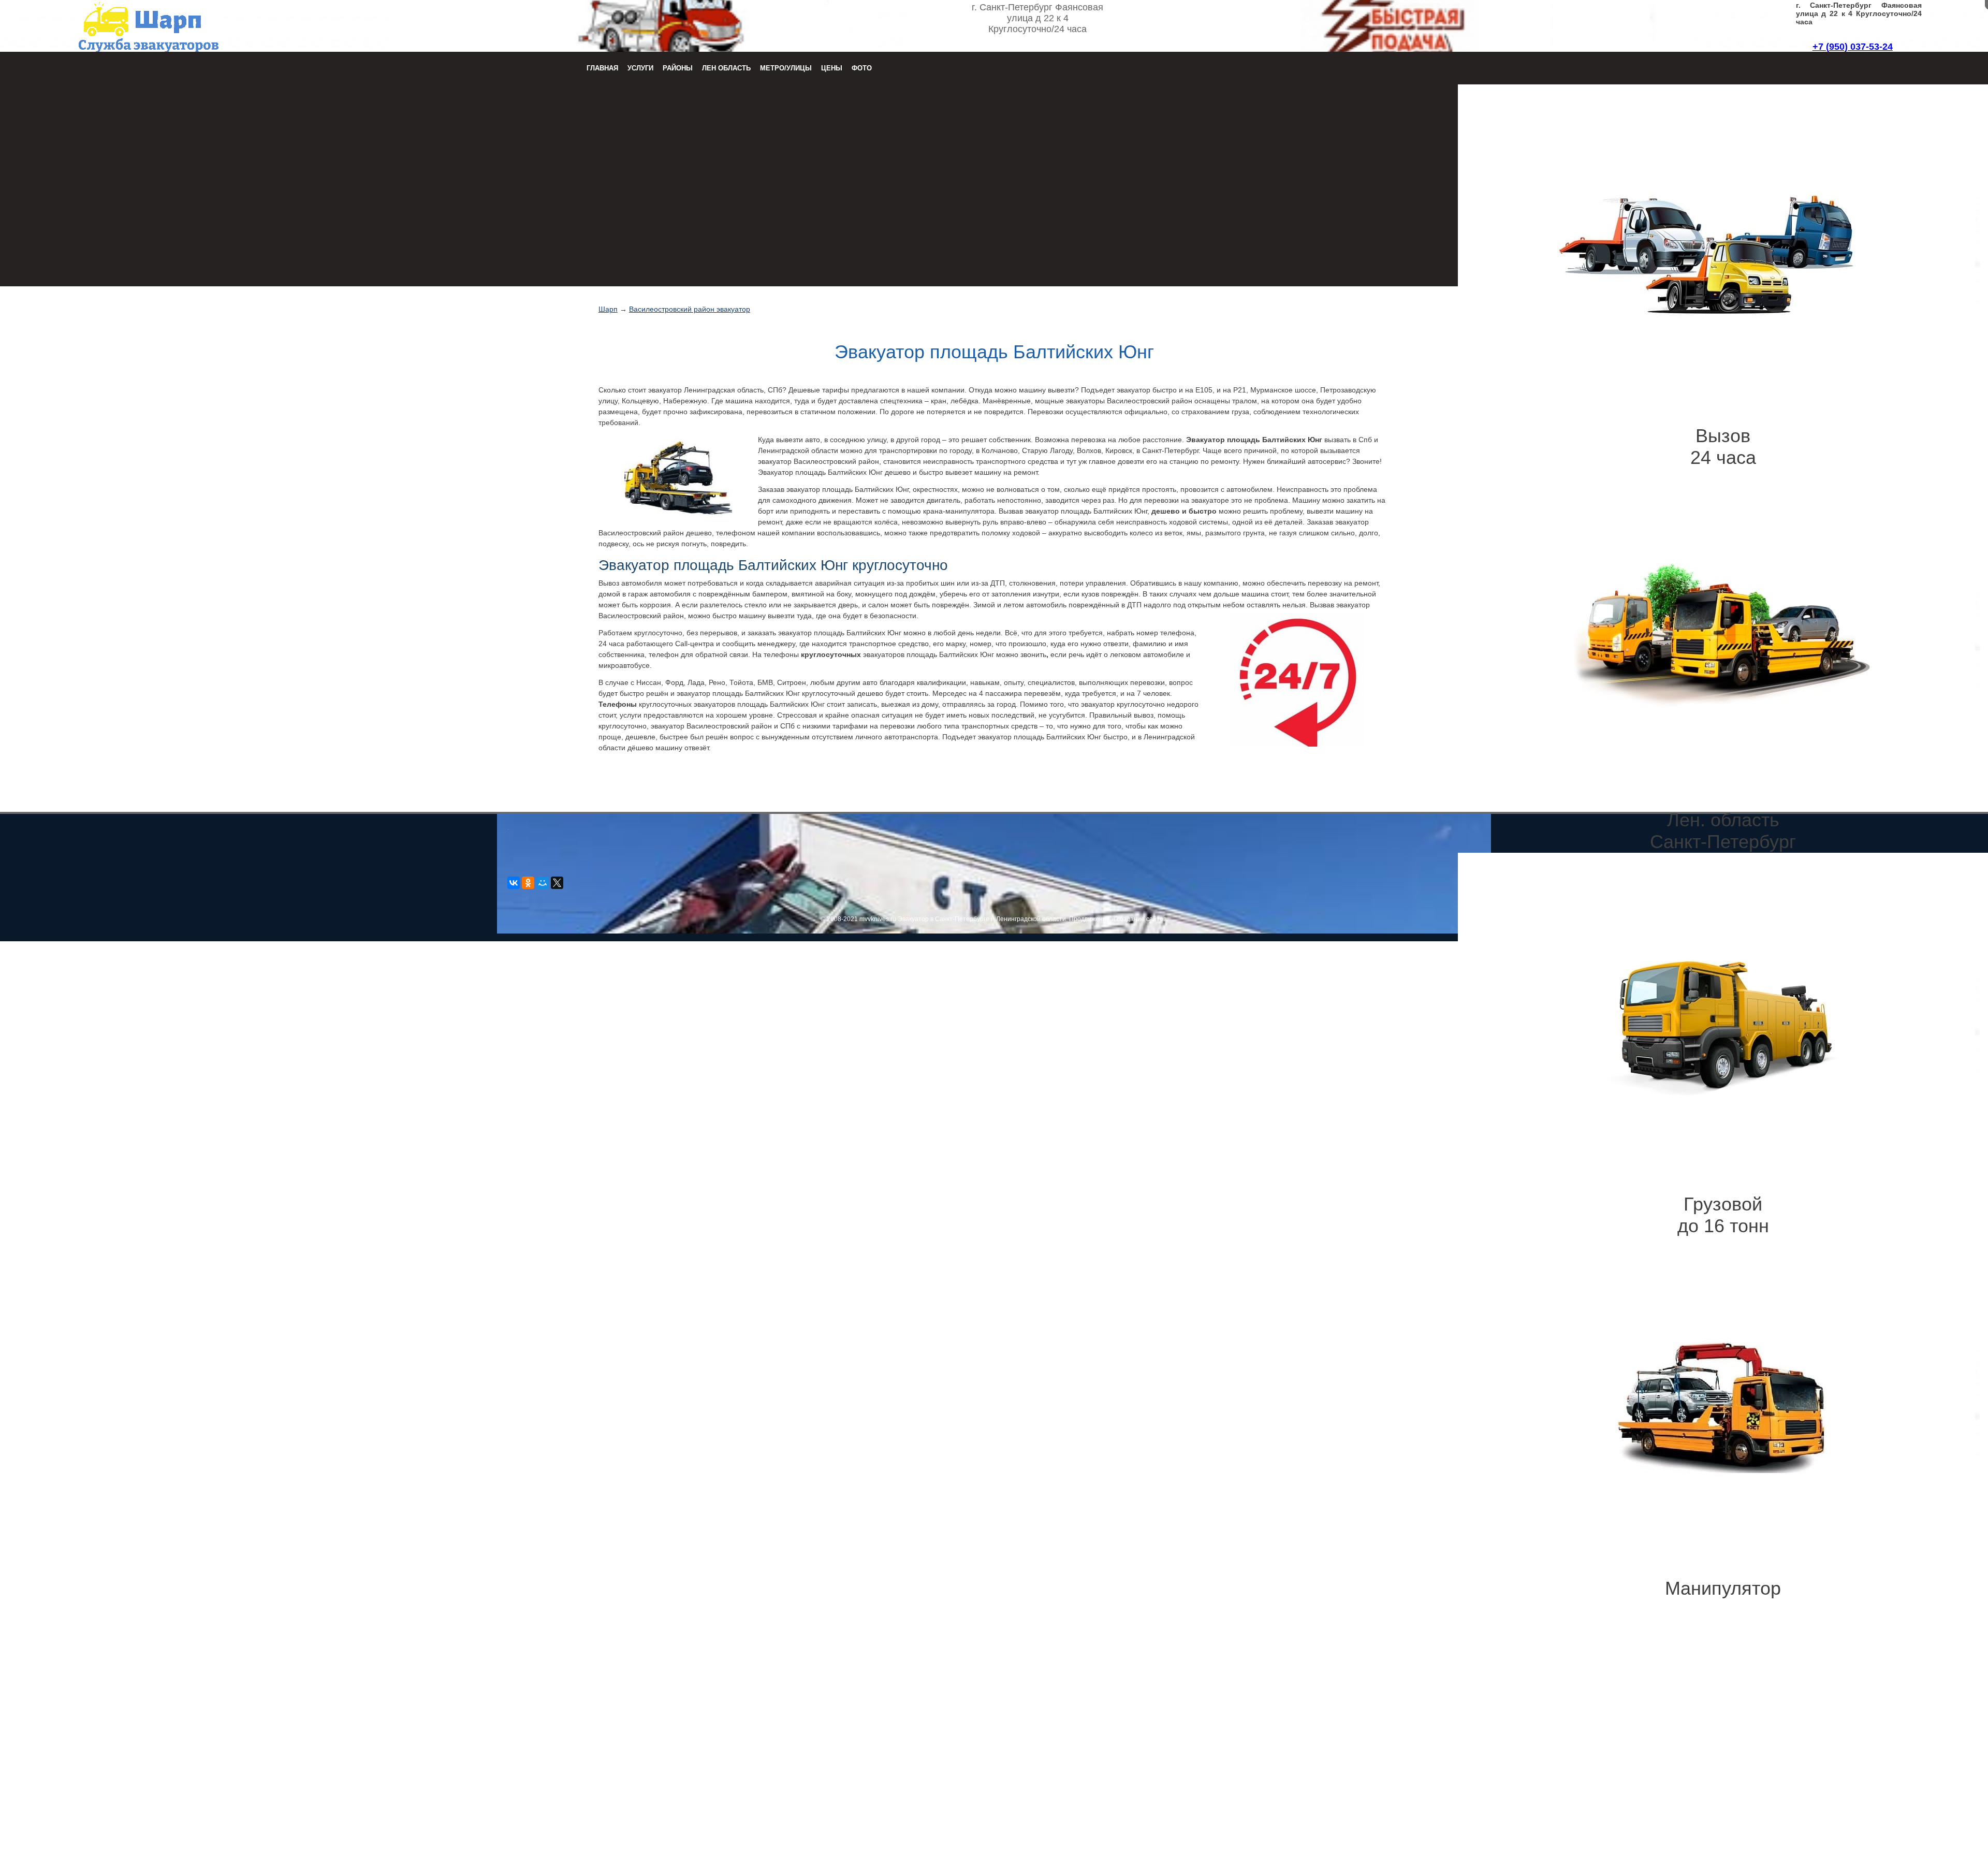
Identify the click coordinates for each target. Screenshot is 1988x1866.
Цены (832, 68)
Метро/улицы (786, 68)
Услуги (640, 68)
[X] (557, 883)
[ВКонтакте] (514, 883)
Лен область (726, 68)
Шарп (608, 309)
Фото (862, 68)
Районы (678, 68)
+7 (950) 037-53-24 (1853, 47)
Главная (602, 68)
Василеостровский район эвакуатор (690, 309)
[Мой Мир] (543, 883)
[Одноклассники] (528, 883)
